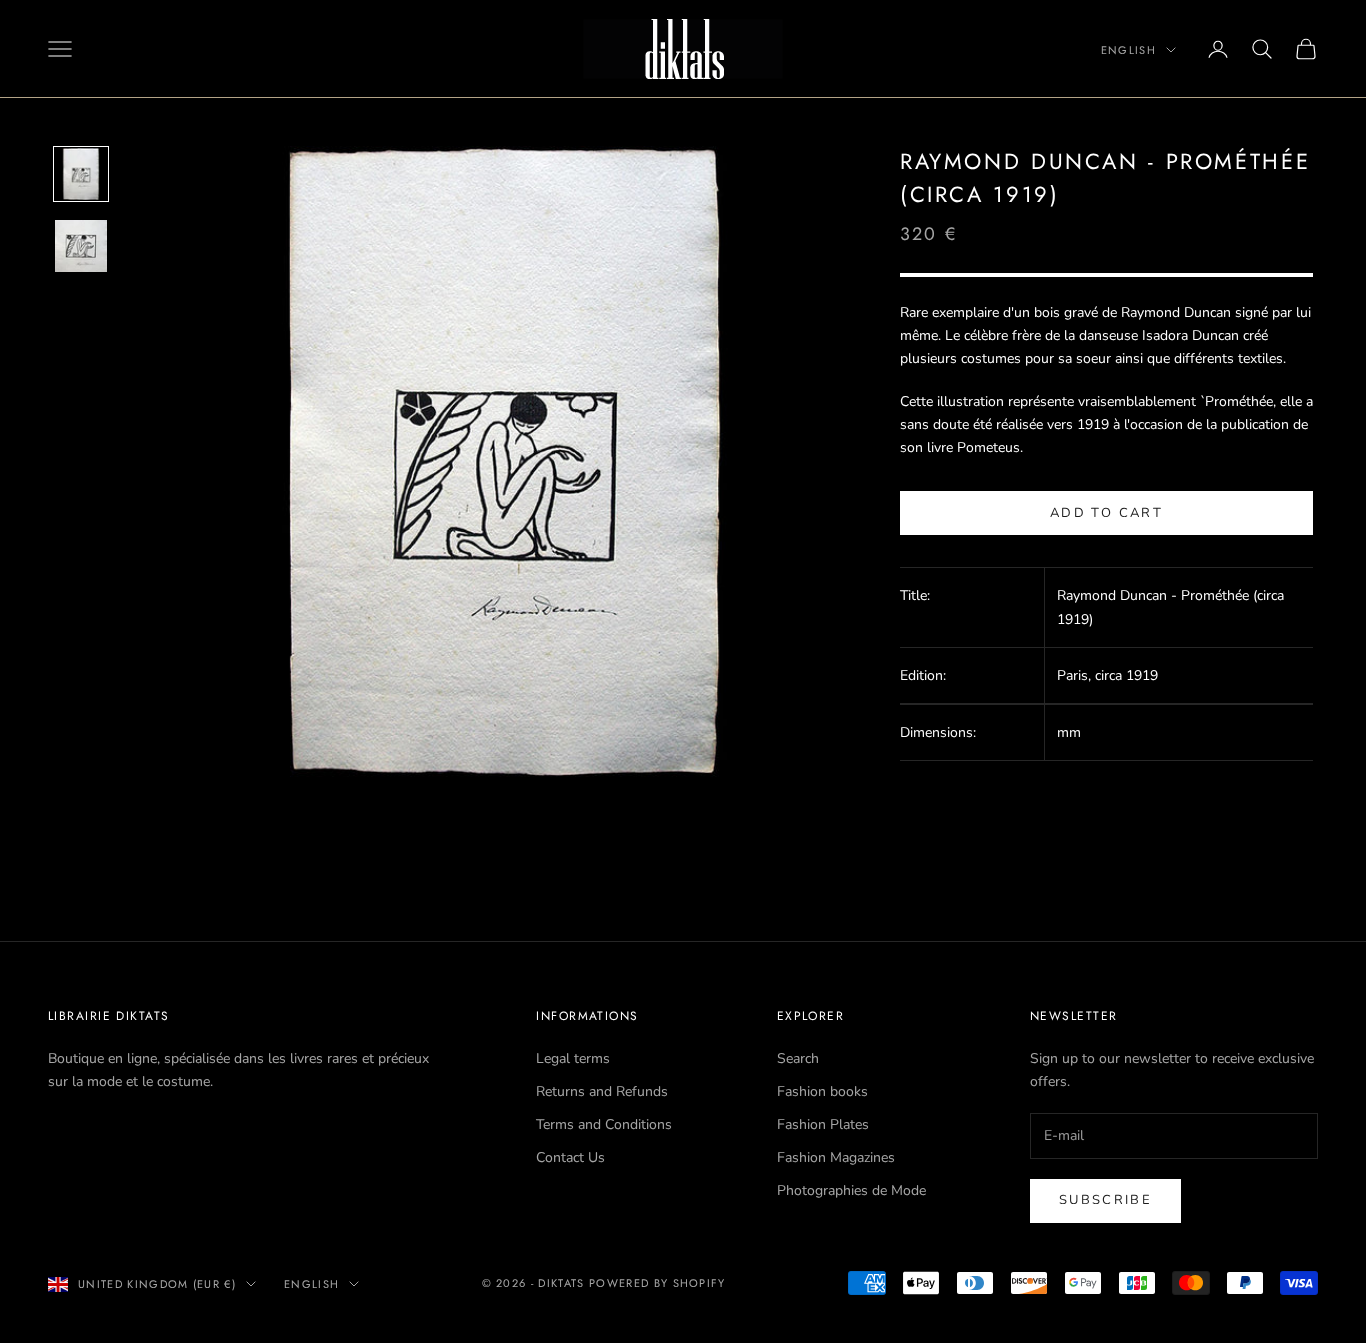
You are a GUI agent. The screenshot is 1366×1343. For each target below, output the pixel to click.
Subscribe (1105, 1200)
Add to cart (1106, 513)
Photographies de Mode (851, 1190)
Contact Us (570, 1157)
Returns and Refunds (602, 1091)
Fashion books (822, 1091)
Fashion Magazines (836, 1157)
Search (798, 1058)
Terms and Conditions (604, 1124)
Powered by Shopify (657, 1283)
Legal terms (573, 1058)
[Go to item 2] (81, 246)
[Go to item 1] (81, 174)
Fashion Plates (823, 1124)
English (1128, 50)
